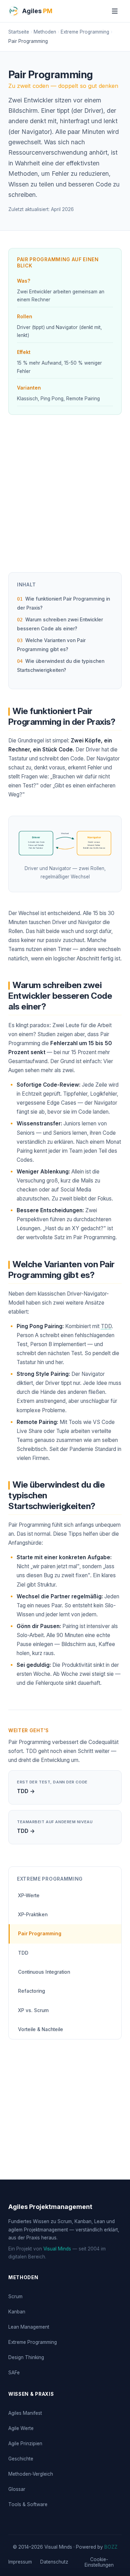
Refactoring (32, 1991)
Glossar (17, 2489)
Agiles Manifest (25, 2413)
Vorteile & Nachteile (41, 2029)
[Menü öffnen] (115, 11)
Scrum (15, 2296)
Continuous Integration (44, 1972)
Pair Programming (40, 1934)
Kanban (17, 2312)
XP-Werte (29, 1896)
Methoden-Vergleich (31, 2474)
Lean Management (29, 2327)
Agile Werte (21, 2428)
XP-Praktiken (33, 1915)
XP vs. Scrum (33, 2010)
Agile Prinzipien (25, 2443)
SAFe (14, 2373)
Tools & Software (28, 2504)
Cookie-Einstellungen (99, 2562)
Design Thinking (26, 2357)
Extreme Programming (33, 2342)
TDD (106, 1326)
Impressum (20, 2562)
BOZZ (111, 2547)
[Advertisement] (65, 496)
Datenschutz (54, 2562)
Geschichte (21, 2459)
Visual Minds (57, 2249)
